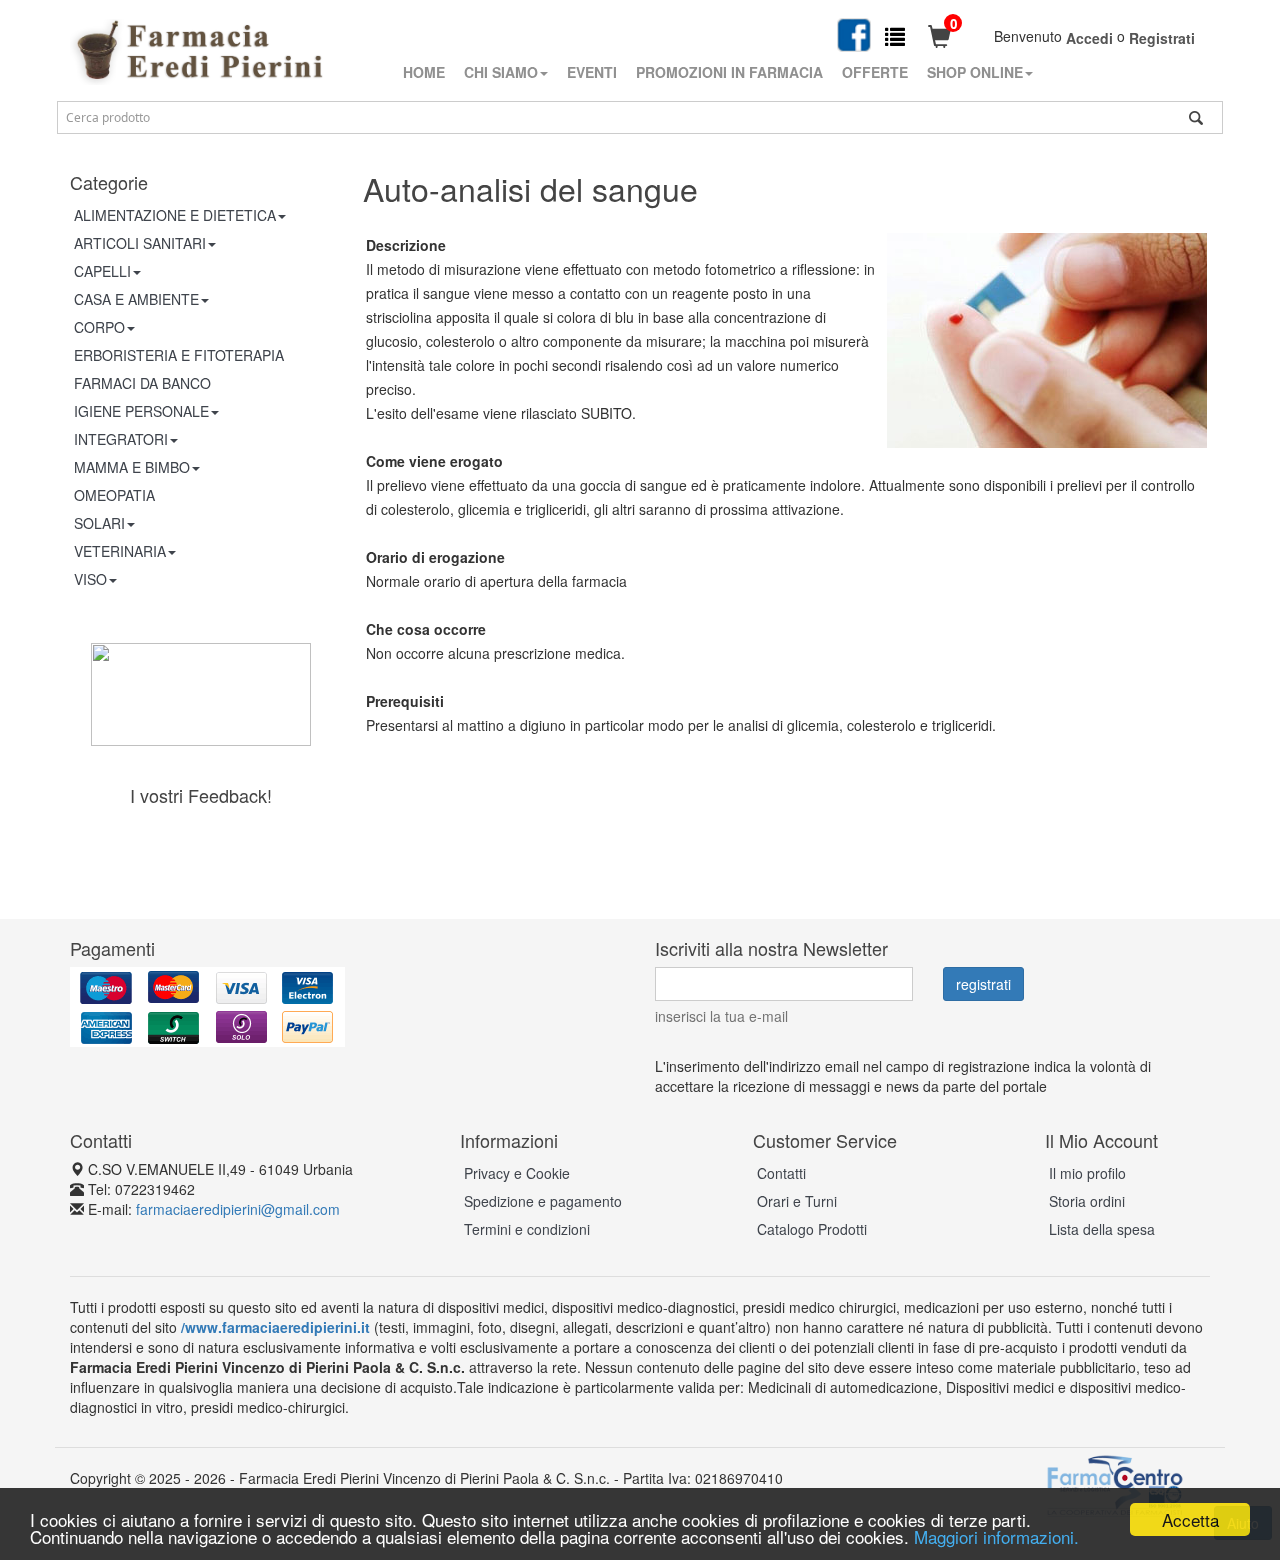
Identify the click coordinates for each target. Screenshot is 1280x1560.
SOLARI (99, 523)
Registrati (1162, 38)
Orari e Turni (797, 1201)
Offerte (875, 72)
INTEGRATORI (121, 439)
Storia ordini (1087, 1201)
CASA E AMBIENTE (136, 299)
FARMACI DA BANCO (142, 383)
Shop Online (975, 72)
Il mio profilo (1087, 1173)
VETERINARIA (120, 551)
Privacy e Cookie (517, 1173)
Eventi (592, 72)
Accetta (1190, 1519)
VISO (90, 579)
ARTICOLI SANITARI (140, 243)
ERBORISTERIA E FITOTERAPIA (179, 355)
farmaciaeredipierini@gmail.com (238, 1209)
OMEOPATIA (114, 495)
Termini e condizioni (527, 1229)
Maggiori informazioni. (996, 1536)
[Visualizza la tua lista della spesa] (895, 35)
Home (424, 72)
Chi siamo (501, 72)
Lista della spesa (1102, 1229)
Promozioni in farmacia (729, 72)
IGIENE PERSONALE (141, 411)
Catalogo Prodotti (812, 1229)
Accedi (1089, 38)
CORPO (99, 327)
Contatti (781, 1173)
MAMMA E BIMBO (132, 467)
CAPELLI (102, 271)
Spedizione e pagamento (543, 1201)
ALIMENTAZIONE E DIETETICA (175, 215)
